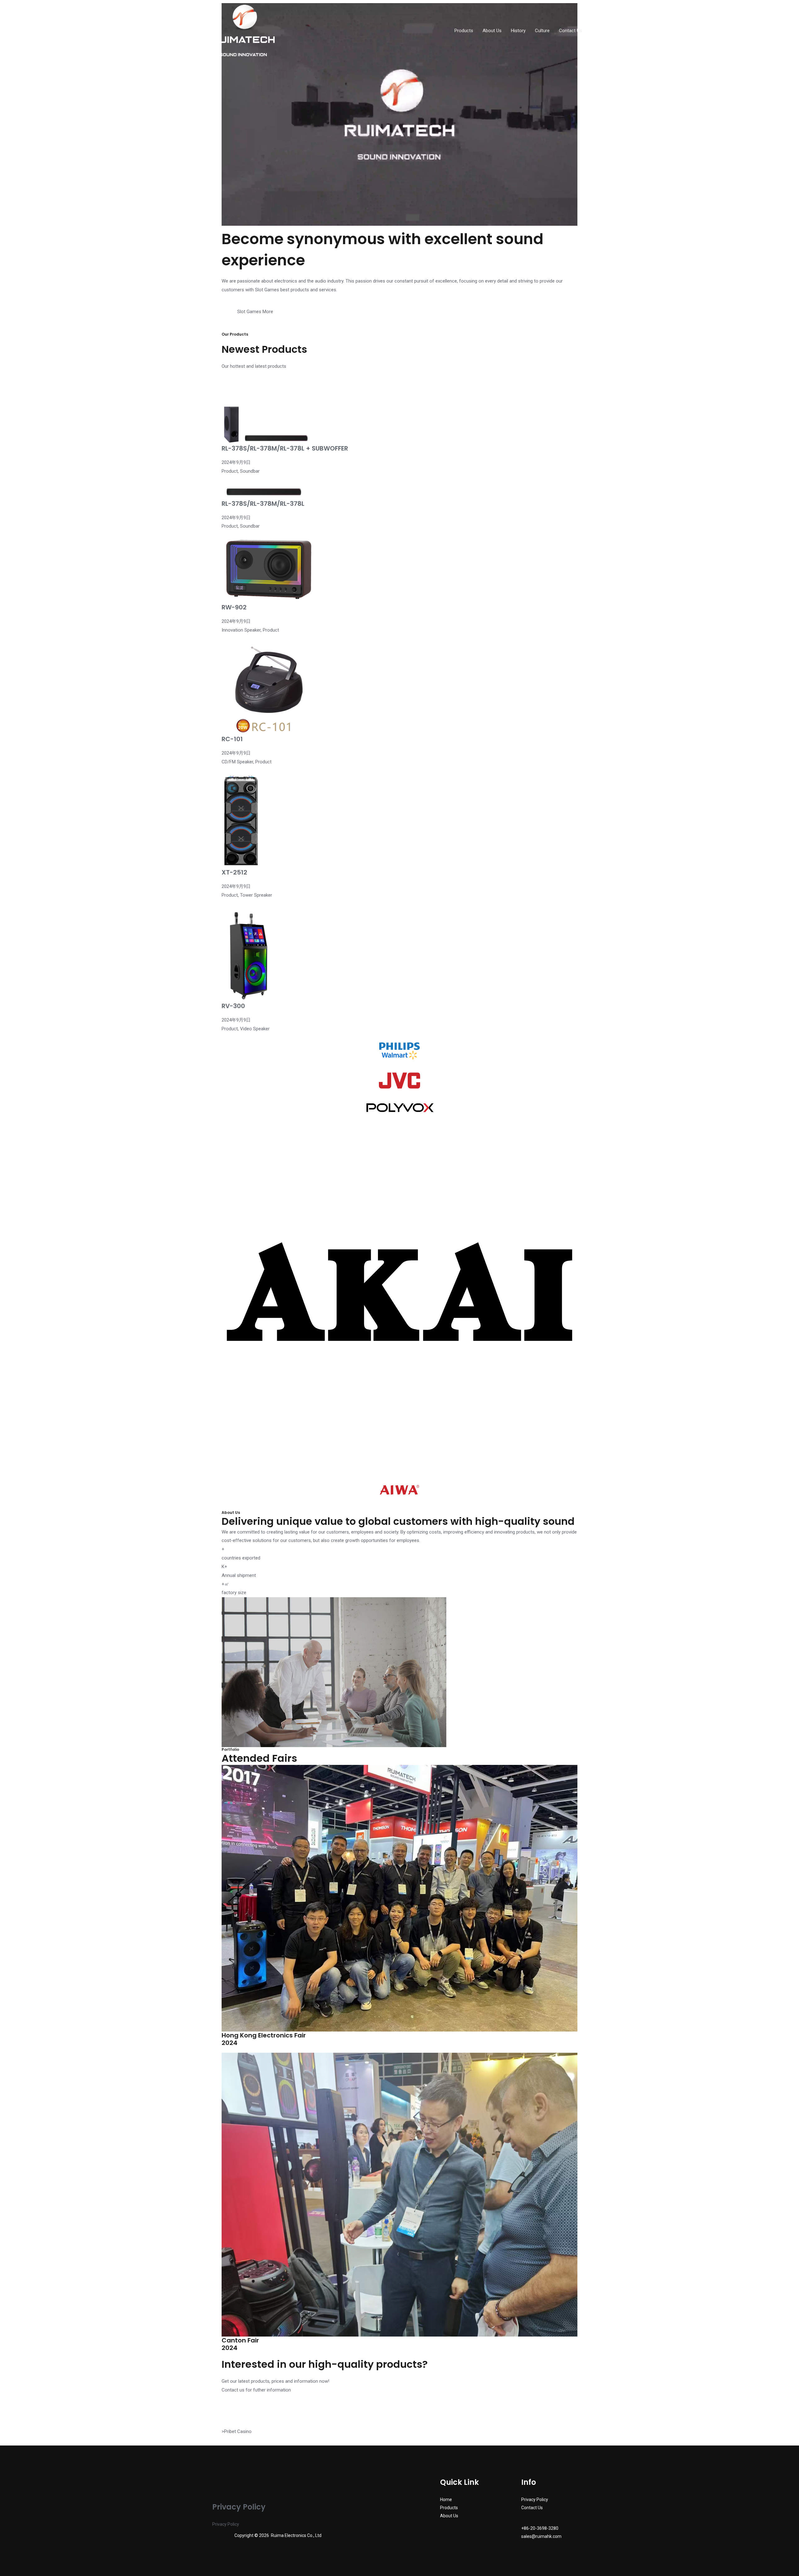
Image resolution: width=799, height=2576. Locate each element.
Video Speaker (255, 1029)
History (518, 31)
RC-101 (232, 739)
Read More (243, 480)
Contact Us (571, 31)
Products (464, 31)
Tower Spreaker (256, 895)
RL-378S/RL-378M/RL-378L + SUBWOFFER (285, 448)
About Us (492, 31)
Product (230, 471)
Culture (542, 31)
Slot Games (267, 290)
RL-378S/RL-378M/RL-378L (263, 504)
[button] (229, 303)
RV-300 (233, 1006)
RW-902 (234, 607)
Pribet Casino (238, 2431)
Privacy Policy (226, 2524)
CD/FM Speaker (237, 762)
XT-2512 (234, 872)
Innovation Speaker (241, 630)
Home (446, 2500)
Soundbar (250, 471)
